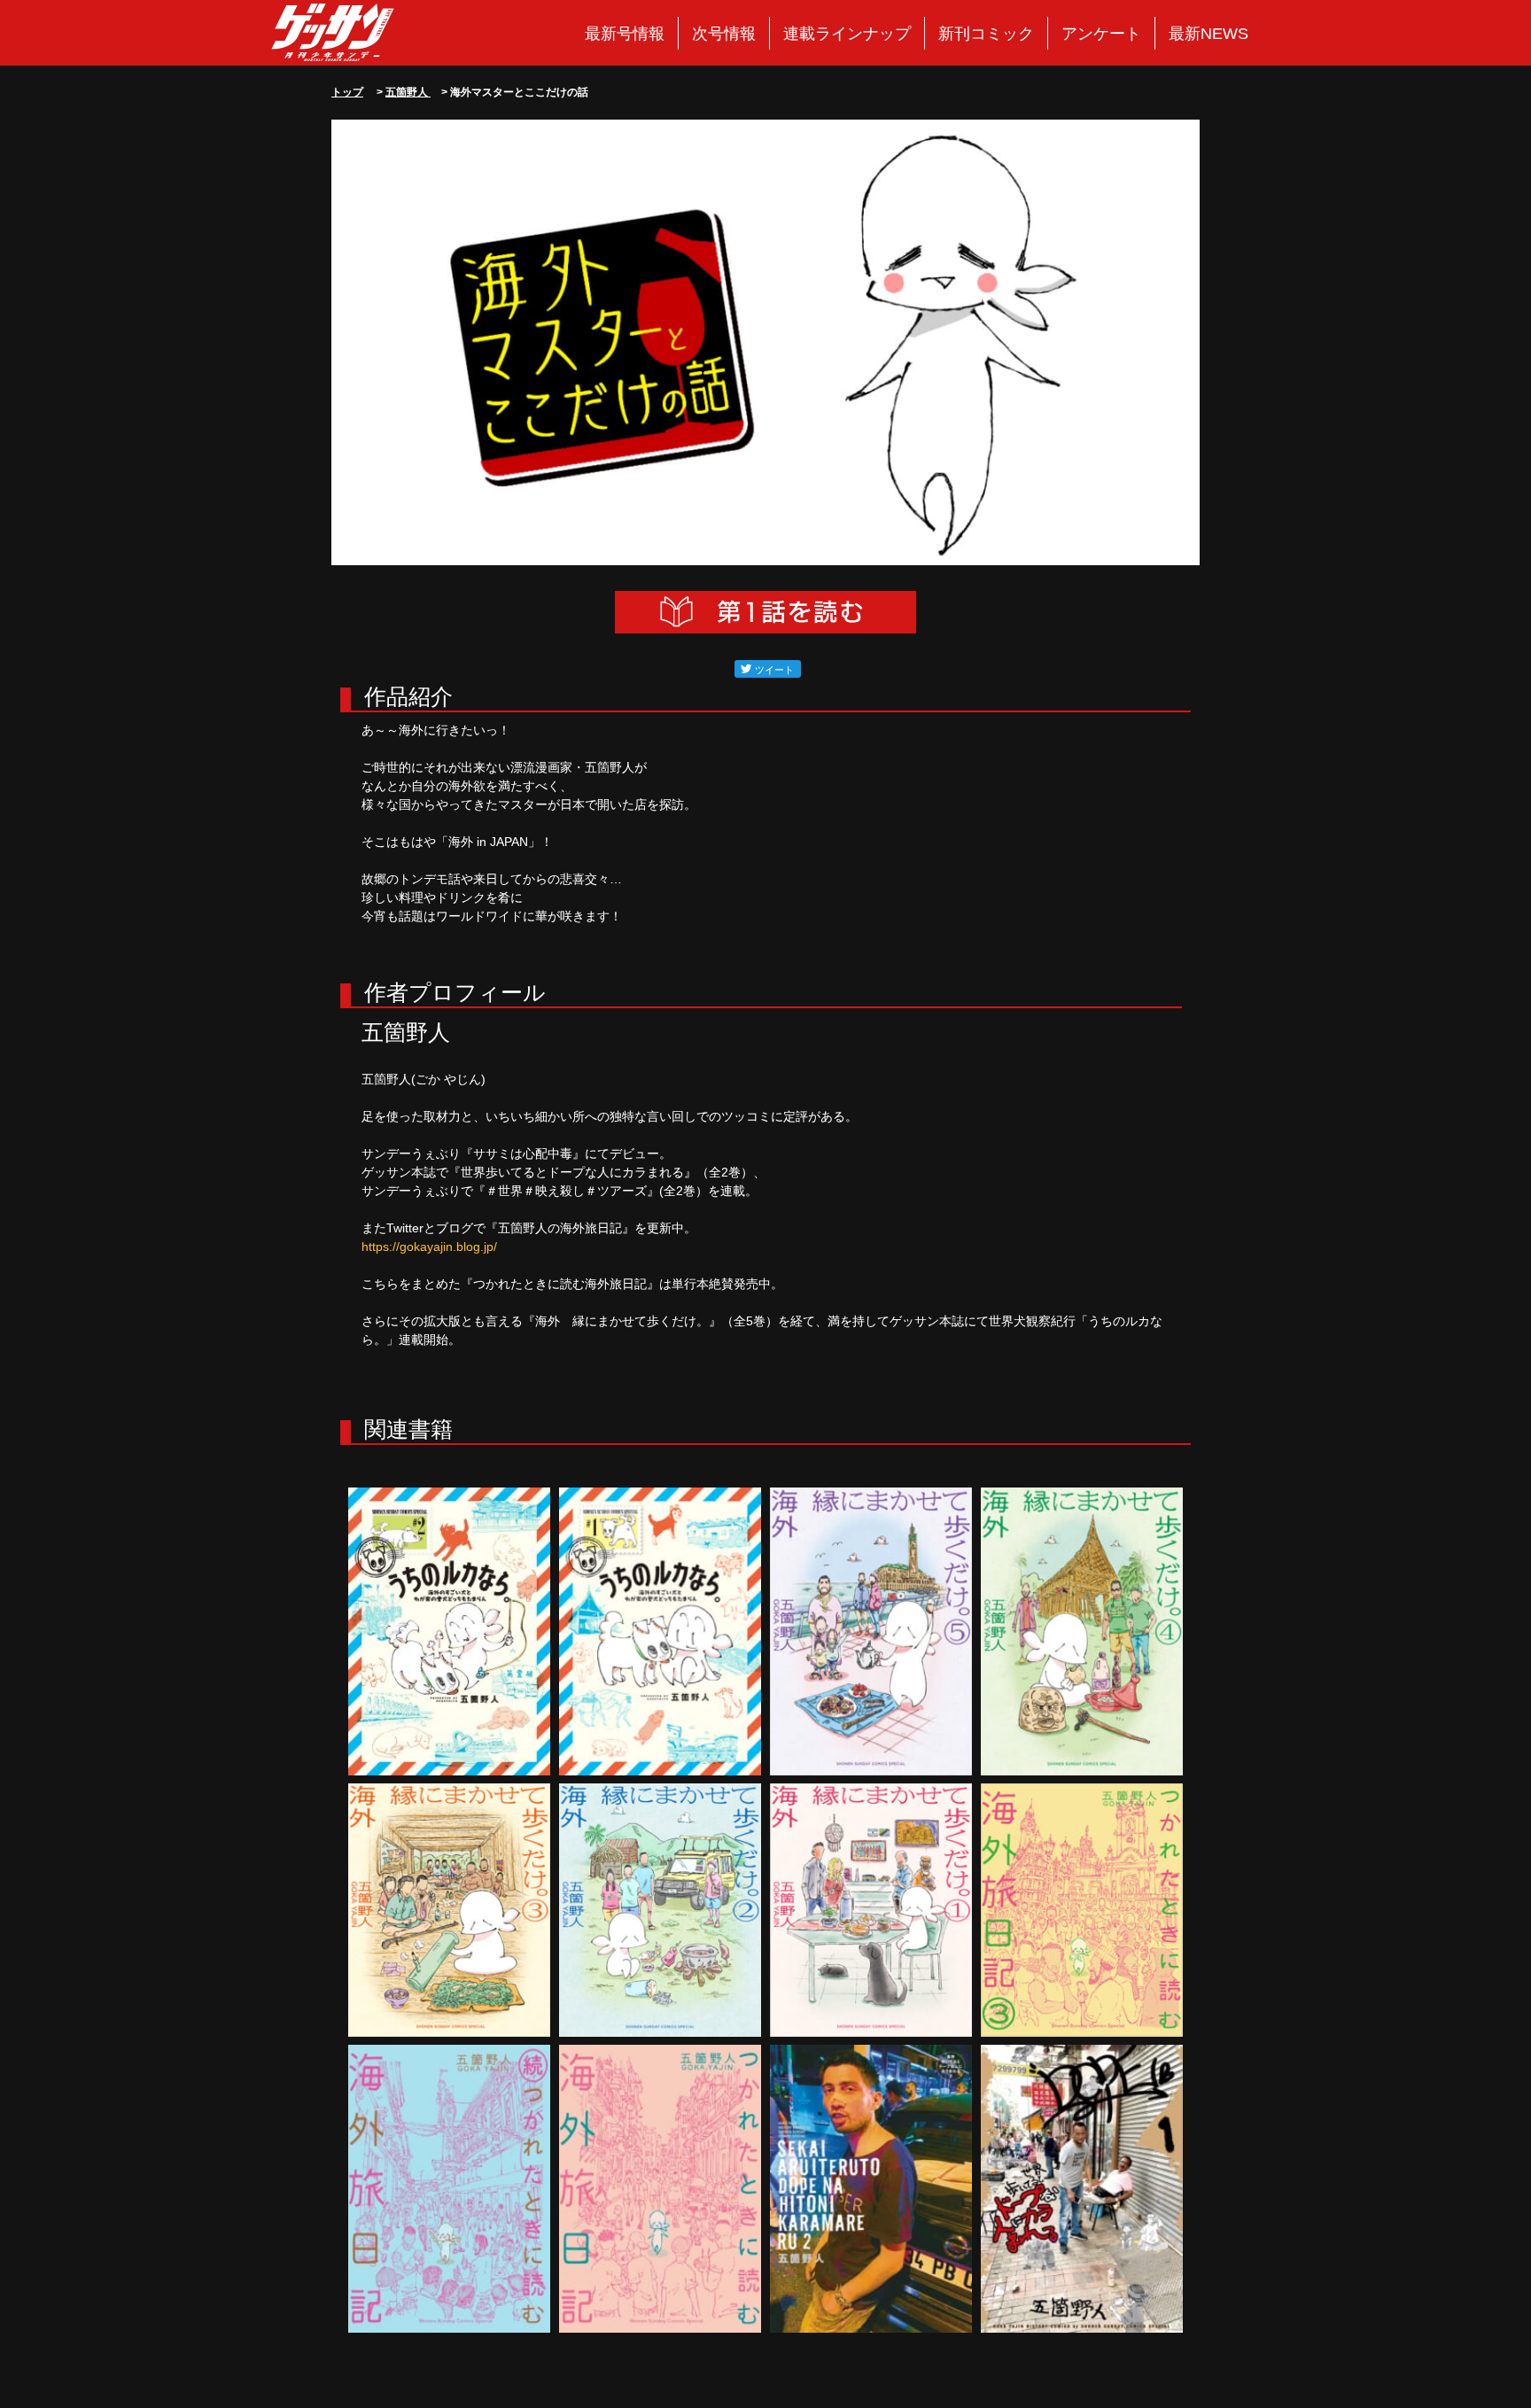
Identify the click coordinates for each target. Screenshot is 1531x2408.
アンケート (1101, 34)
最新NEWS (1208, 34)
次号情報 (724, 34)
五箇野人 (408, 92)
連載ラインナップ (847, 34)
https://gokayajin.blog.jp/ (429, 1247)
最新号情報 (625, 34)
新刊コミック (986, 34)
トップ (347, 92)
